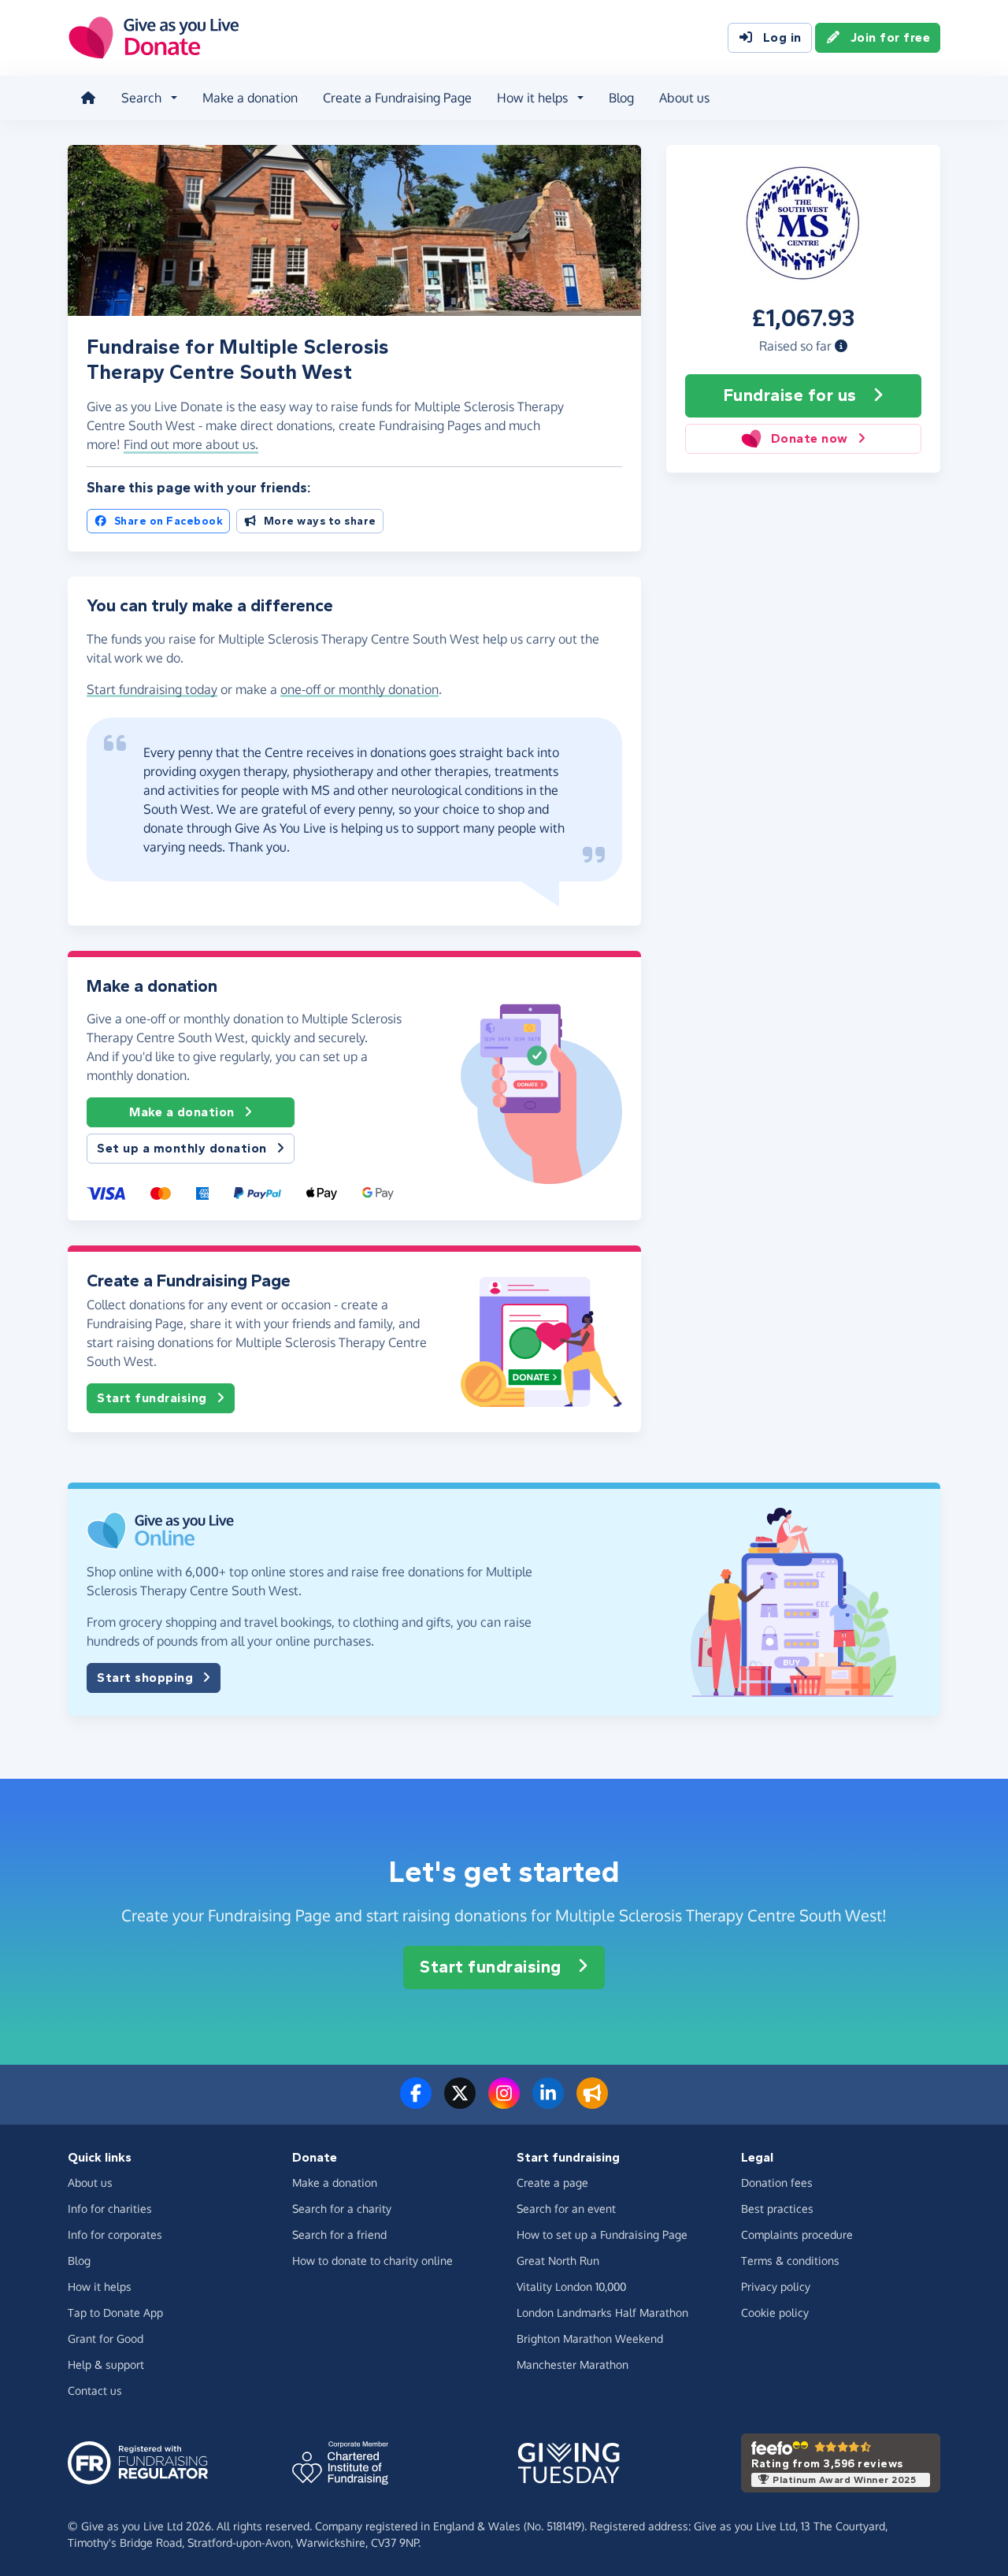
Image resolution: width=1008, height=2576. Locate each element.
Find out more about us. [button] (191, 444)
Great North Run (558, 2260)
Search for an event (566, 2209)
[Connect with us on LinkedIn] (548, 2103)
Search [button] (141, 98)
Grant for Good (106, 2338)
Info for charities (110, 2209)
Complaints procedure (797, 2235)
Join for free (891, 37)
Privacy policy (776, 2286)
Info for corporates (115, 2235)
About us (684, 98)
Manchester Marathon (573, 2364)
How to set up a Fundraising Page (602, 2235)
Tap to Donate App (115, 2312)
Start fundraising (152, 1398)
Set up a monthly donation (182, 1148)
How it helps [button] (532, 98)
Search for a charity (342, 2209)
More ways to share (320, 521)
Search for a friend (339, 2235)
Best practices (777, 2209)
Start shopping (145, 1678)
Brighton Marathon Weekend (590, 2338)
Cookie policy (775, 2312)
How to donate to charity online (372, 2260)
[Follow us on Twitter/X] (460, 2103)
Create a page (552, 2183)
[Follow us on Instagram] (504, 2103)
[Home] (88, 98)
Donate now (810, 438)
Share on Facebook (169, 521)
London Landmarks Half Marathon (602, 2312)
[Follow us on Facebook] (416, 2103)
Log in (782, 37)
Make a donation (250, 98)
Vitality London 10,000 (571, 2286)
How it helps (100, 2286)
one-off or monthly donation (359, 689)
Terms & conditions (790, 2260)
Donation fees (777, 2183)
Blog (621, 98)
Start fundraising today (152, 689)
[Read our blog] (592, 2103)
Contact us (95, 2390)
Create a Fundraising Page (397, 98)
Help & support (106, 2364)
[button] (841, 346)
